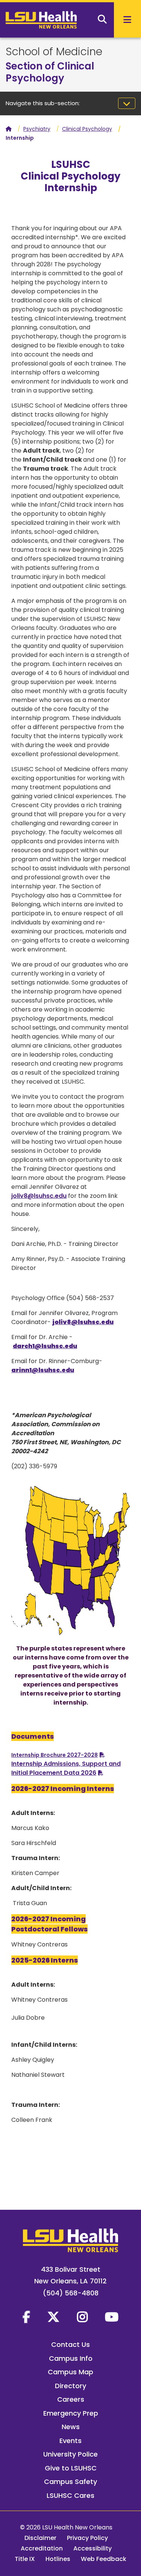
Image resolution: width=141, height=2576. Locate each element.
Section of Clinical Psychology (50, 72)
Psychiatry (37, 129)
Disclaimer (40, 2538)
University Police (70, 2454)
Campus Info (71, 2358)
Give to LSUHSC (71, 2468)
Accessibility (92, 2548)
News (71, 2427)
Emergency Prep (71, 2413)
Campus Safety (70, 2482)
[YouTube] (112, 2317)
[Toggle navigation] (127, 103)
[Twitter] (53, 2317)
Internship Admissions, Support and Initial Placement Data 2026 (66, 1768)
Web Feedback (104, 2559)
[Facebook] (26, 2317)
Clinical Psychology (87, 129)
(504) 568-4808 (71, 2293)
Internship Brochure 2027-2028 (55, 1755)
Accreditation (42, 2548)
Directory (70, 2386)
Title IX (25, 2559)
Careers (71, 2399)
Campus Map (70, 2372)
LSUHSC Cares (70, 2495)
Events (70, 2441)
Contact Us (70, 2344)
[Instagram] (82, 2317)
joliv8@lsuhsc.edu (39, 1196)
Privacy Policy (87, 2538)
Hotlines (58, 2559)
